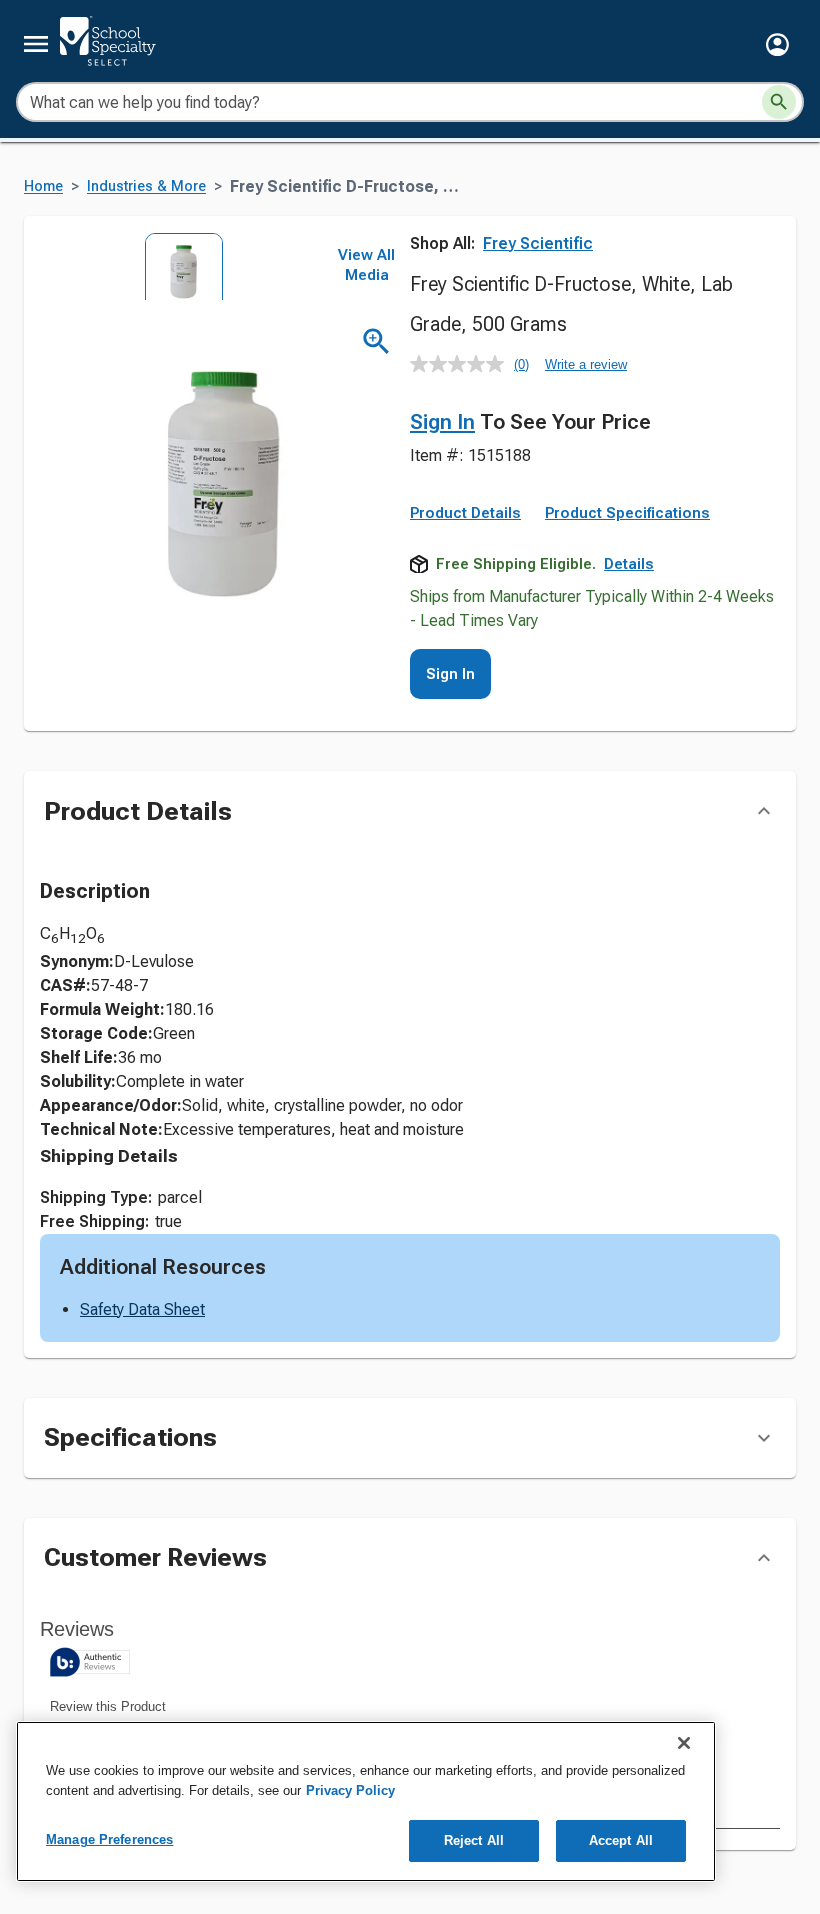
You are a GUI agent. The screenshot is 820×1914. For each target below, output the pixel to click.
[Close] (684, 1743)
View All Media (366, 265)
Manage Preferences (109, 1839)
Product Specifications (627, 513)
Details (629, 564)
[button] (777, 44)
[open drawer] (36, 44)
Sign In (442, 422)
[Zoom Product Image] (376, 341)
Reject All (474, 1840)
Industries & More (146, 186)
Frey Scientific (538, 243)
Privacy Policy (350, 1790)
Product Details (465, 513)
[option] (177, 266)
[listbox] (178, 266)
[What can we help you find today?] (779, 102)
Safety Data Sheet (142, 1309)
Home (43, 186)
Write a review (586, 364)
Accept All (621, 1840)
